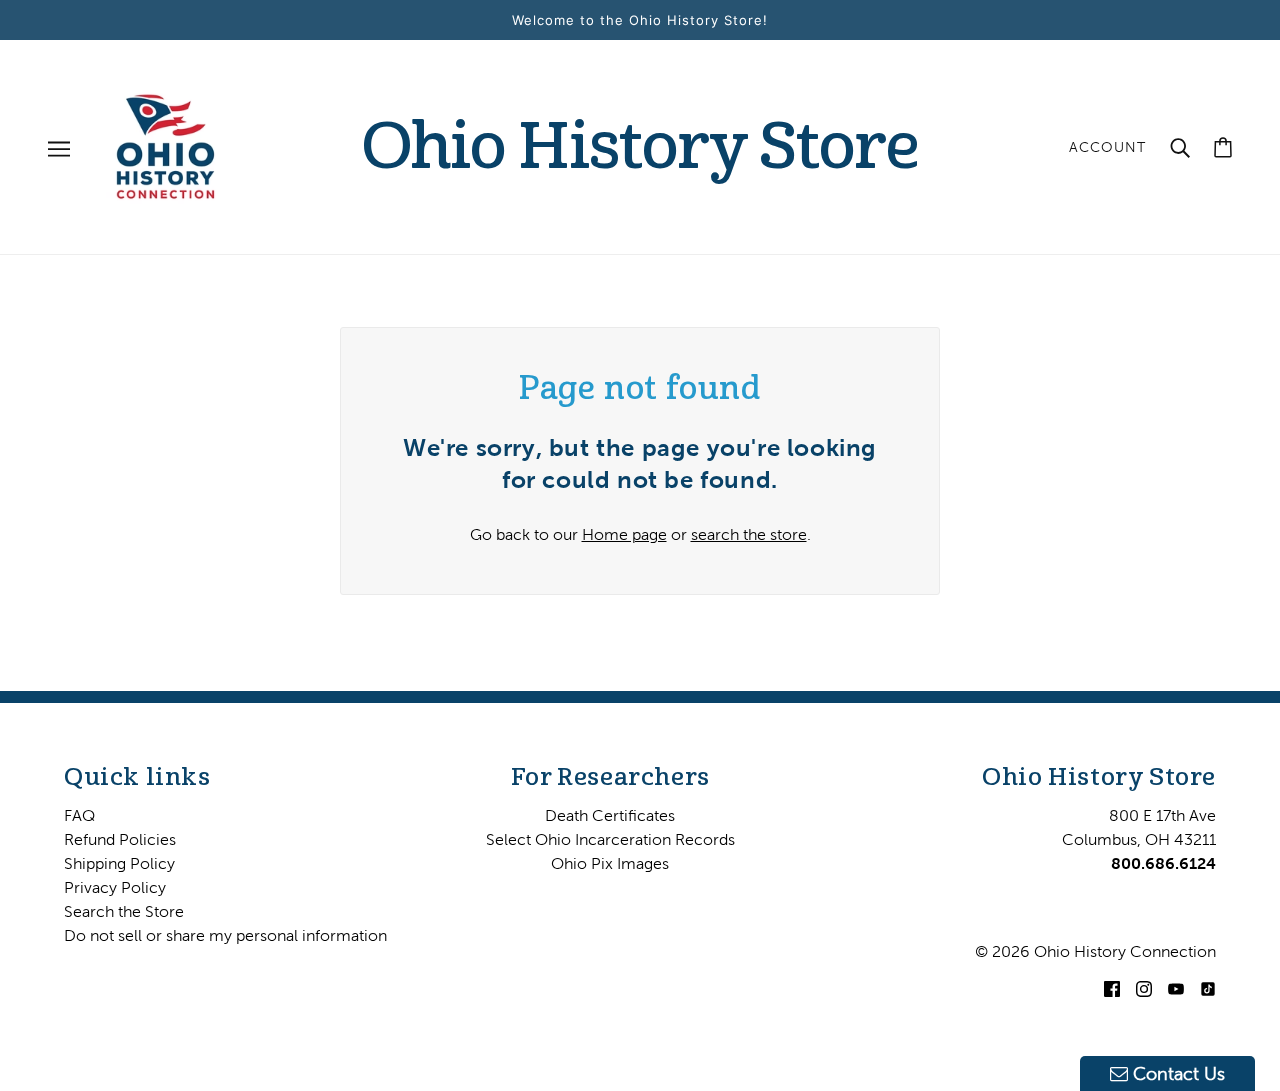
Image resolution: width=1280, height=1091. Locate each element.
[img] (1112, 987)
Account (1107, 147)
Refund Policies (120, 839)
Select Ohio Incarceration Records (610, 839)
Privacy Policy (115, 887)
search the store (749, 534)
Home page (624, 534)
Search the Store (124, 911)
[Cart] (1223, 147)
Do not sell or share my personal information (225, 935)
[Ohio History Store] (165, 145)
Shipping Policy (119, 863)
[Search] (1180, 147)
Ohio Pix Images (610, 863)
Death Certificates (610, 815)
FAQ (79, 815)
